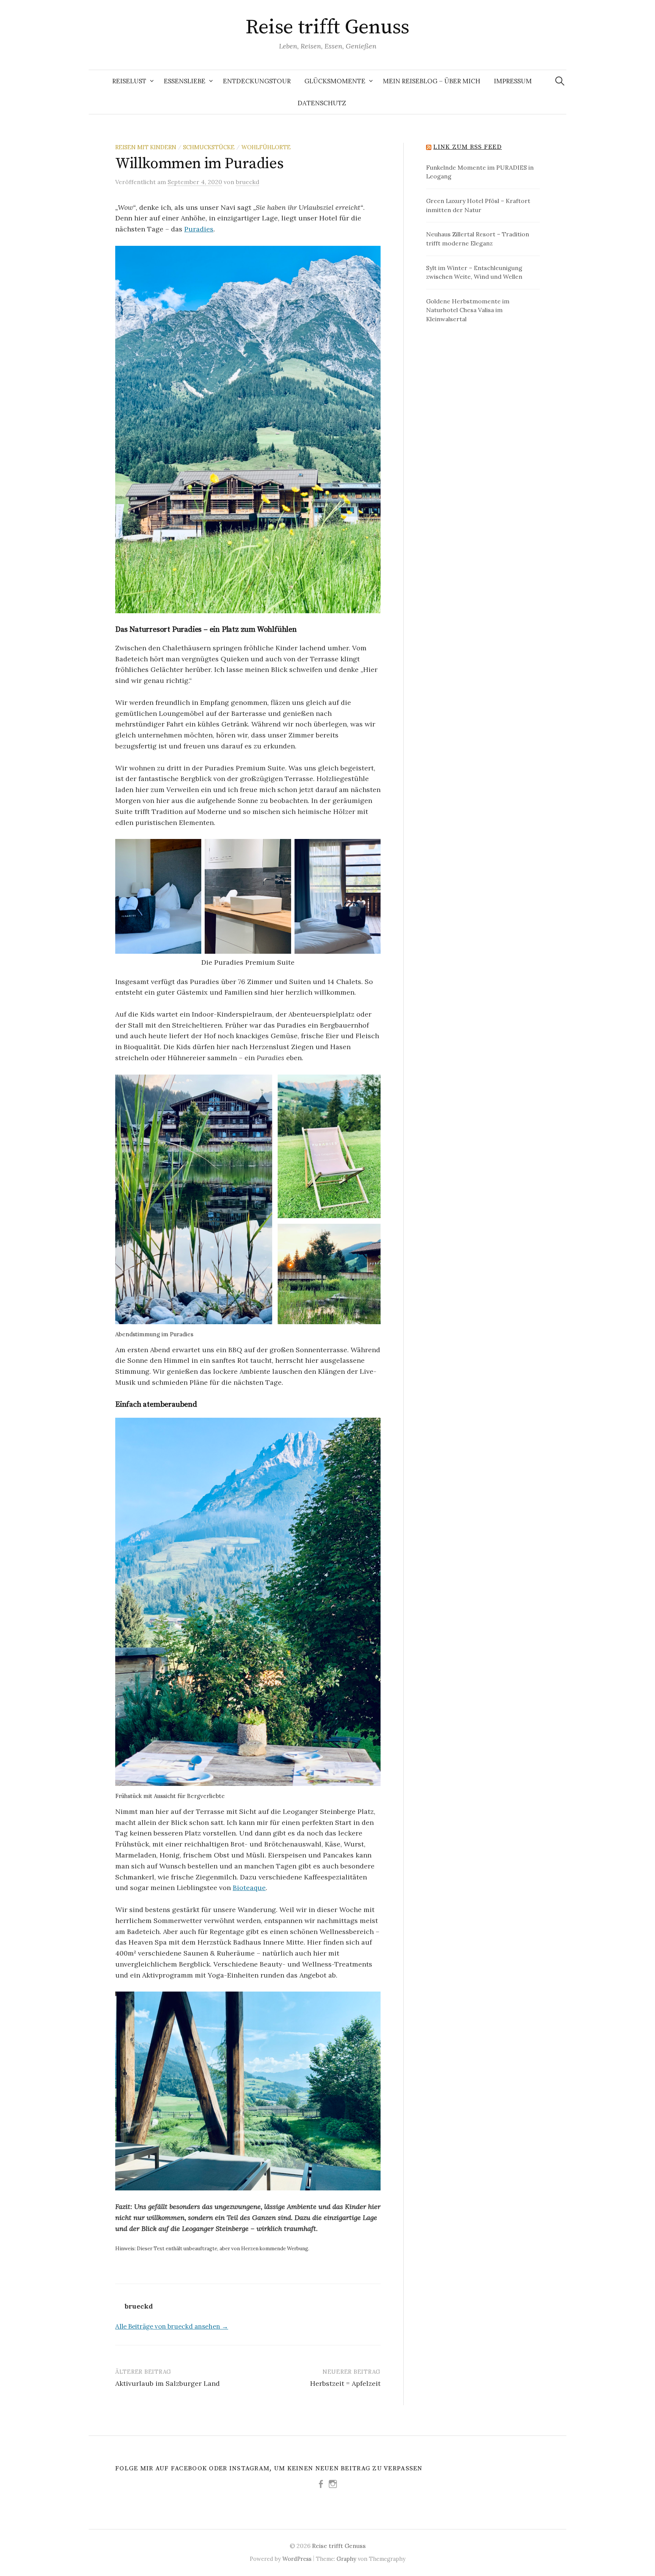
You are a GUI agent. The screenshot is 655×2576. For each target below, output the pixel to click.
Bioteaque (249, 1888)
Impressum (513, 81)
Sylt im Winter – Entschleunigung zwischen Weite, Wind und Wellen (474, 272)
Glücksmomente (335, 81)
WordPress (297, 2559)
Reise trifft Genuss (327, 27)
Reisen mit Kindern (146, 147)
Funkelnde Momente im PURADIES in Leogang (480, 172)
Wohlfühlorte (266, 147)
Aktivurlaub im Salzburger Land (168, 2383)
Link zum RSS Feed (468, 147)
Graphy (346, 2559)
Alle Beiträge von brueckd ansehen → (172, 2326)
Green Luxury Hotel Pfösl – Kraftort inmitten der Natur (478, 205)
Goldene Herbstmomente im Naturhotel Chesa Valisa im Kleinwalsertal (468, 310)
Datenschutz (322, 103)
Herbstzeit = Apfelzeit (345, 2383)
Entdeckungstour (257, 81)
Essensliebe (185, 81)
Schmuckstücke (209, 147)
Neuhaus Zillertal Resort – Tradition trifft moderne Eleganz (478, 239)
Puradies (199, 229)
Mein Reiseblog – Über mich (432, 81)
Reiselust (129, 81)
